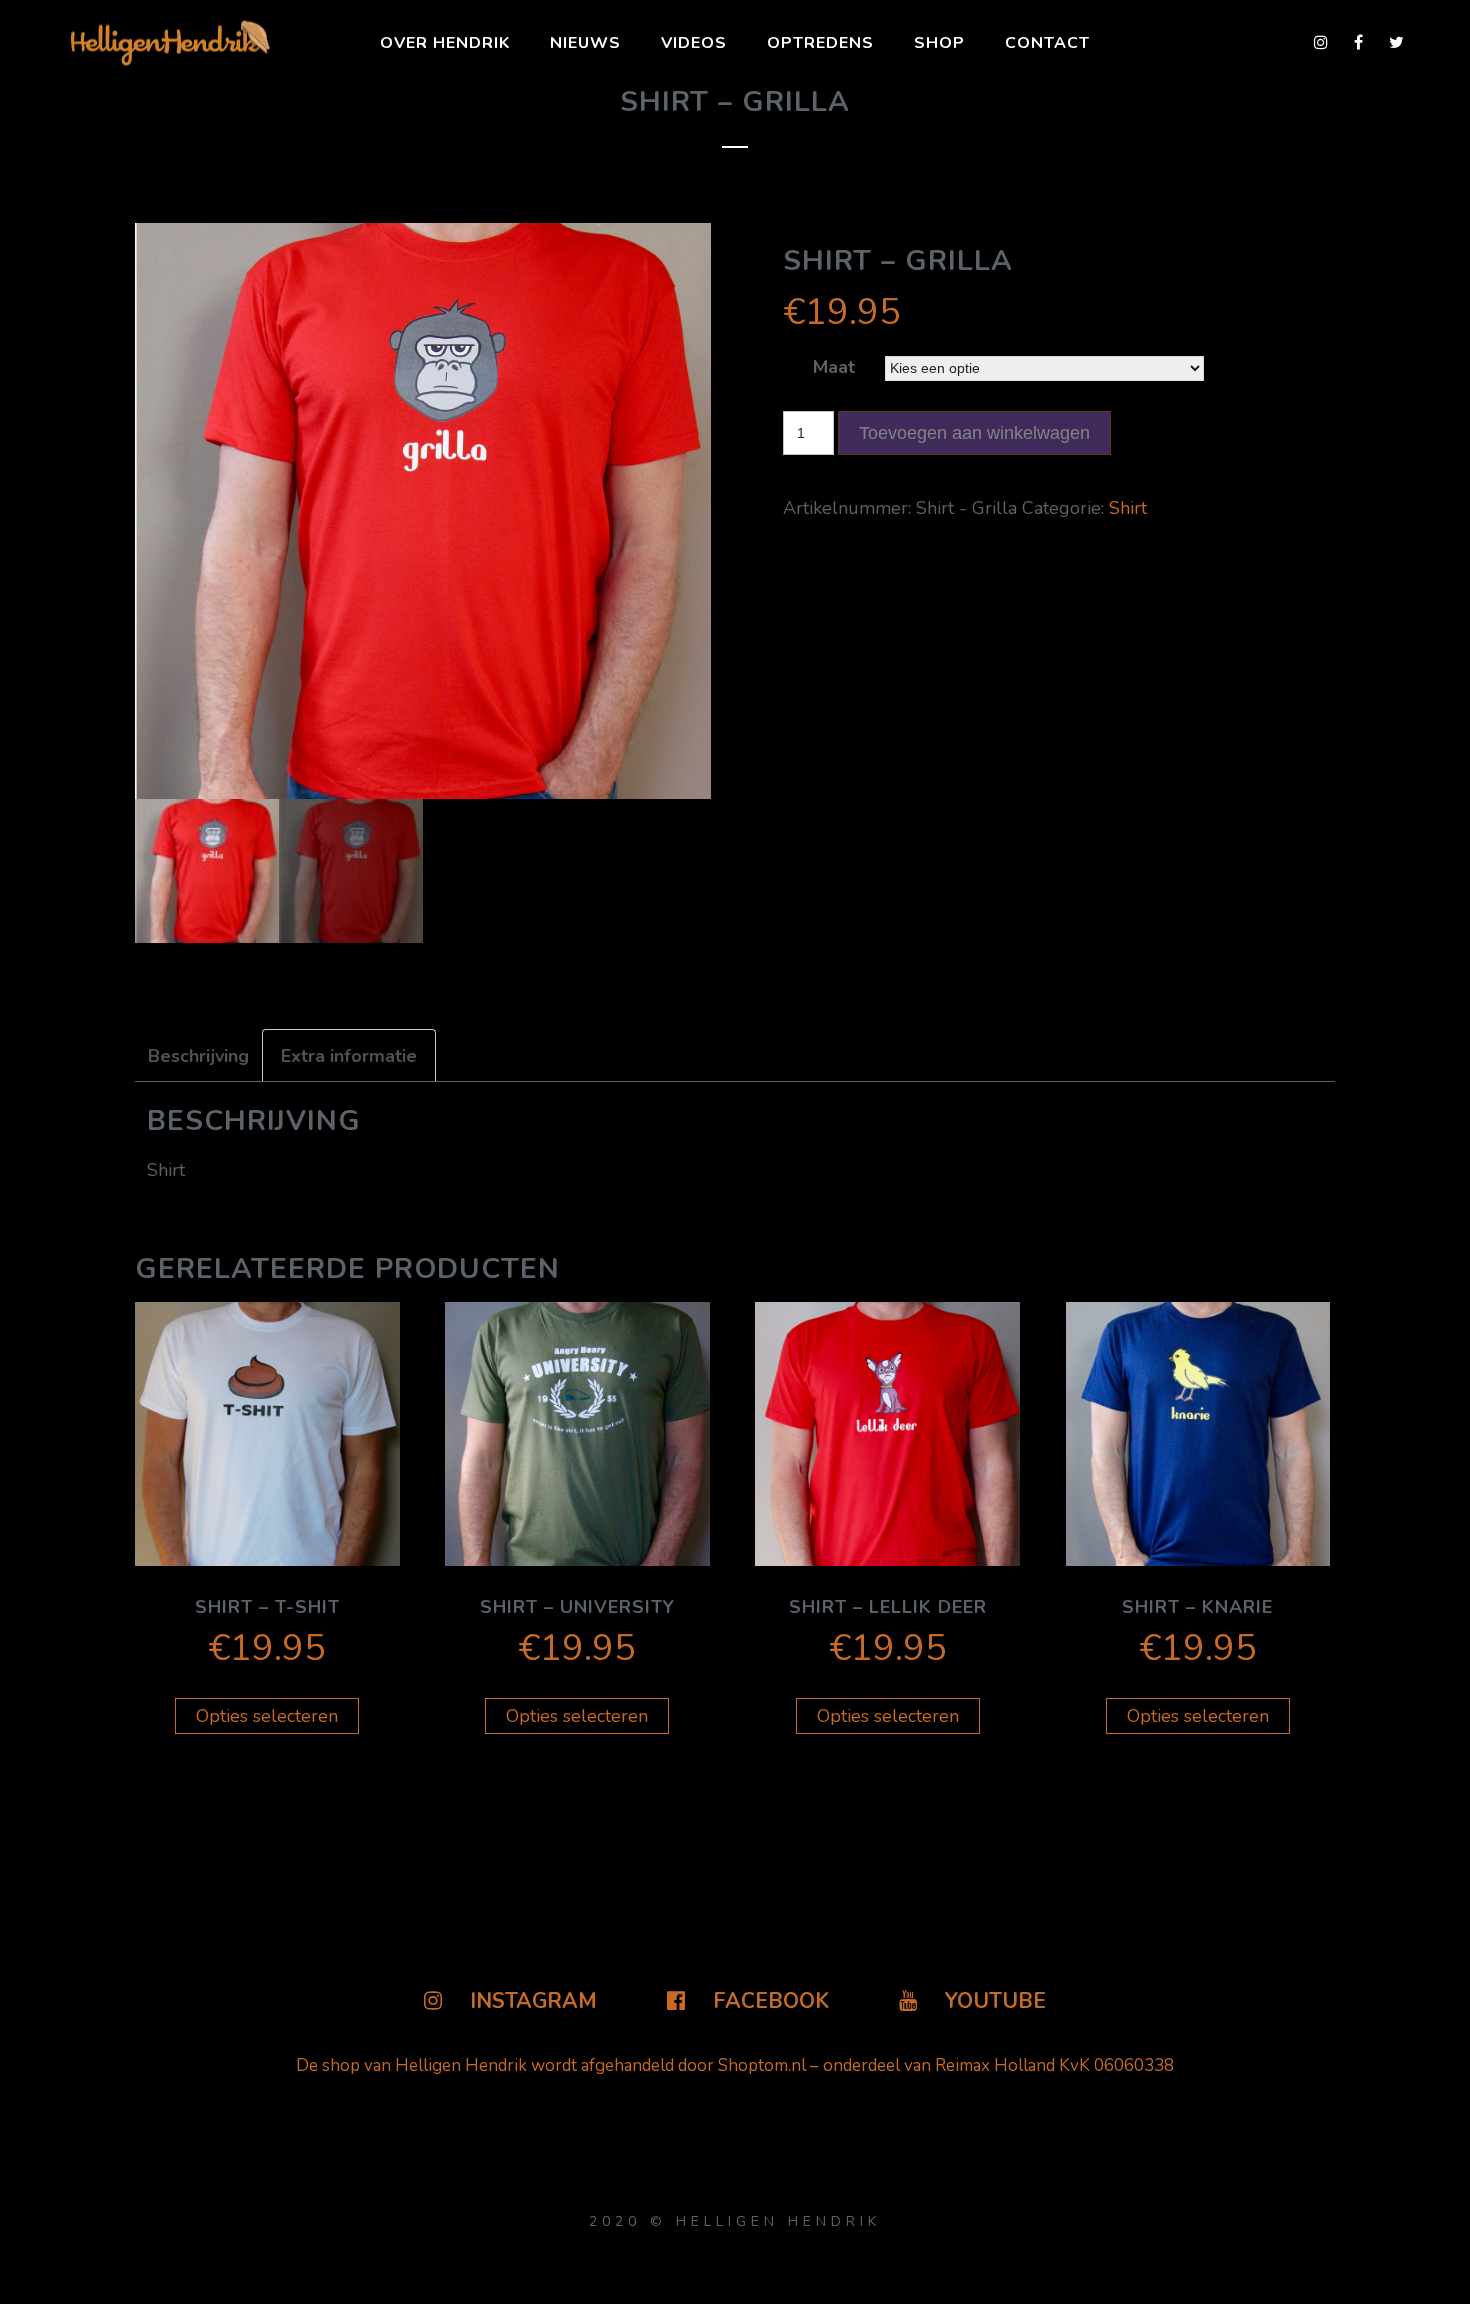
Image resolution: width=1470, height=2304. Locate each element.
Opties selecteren (267, 1716)
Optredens (820, 43)
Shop (939, 43)
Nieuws (585, 43)
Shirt (1128, 508)
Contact (1047, 43)
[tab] (207, 1056)
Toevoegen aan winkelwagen (974, 433)
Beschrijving (198, 1056)
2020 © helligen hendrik (735, 2221)
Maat (834, 367)
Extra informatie (349, 1056)
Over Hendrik (445, 43)
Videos (694, 43)
